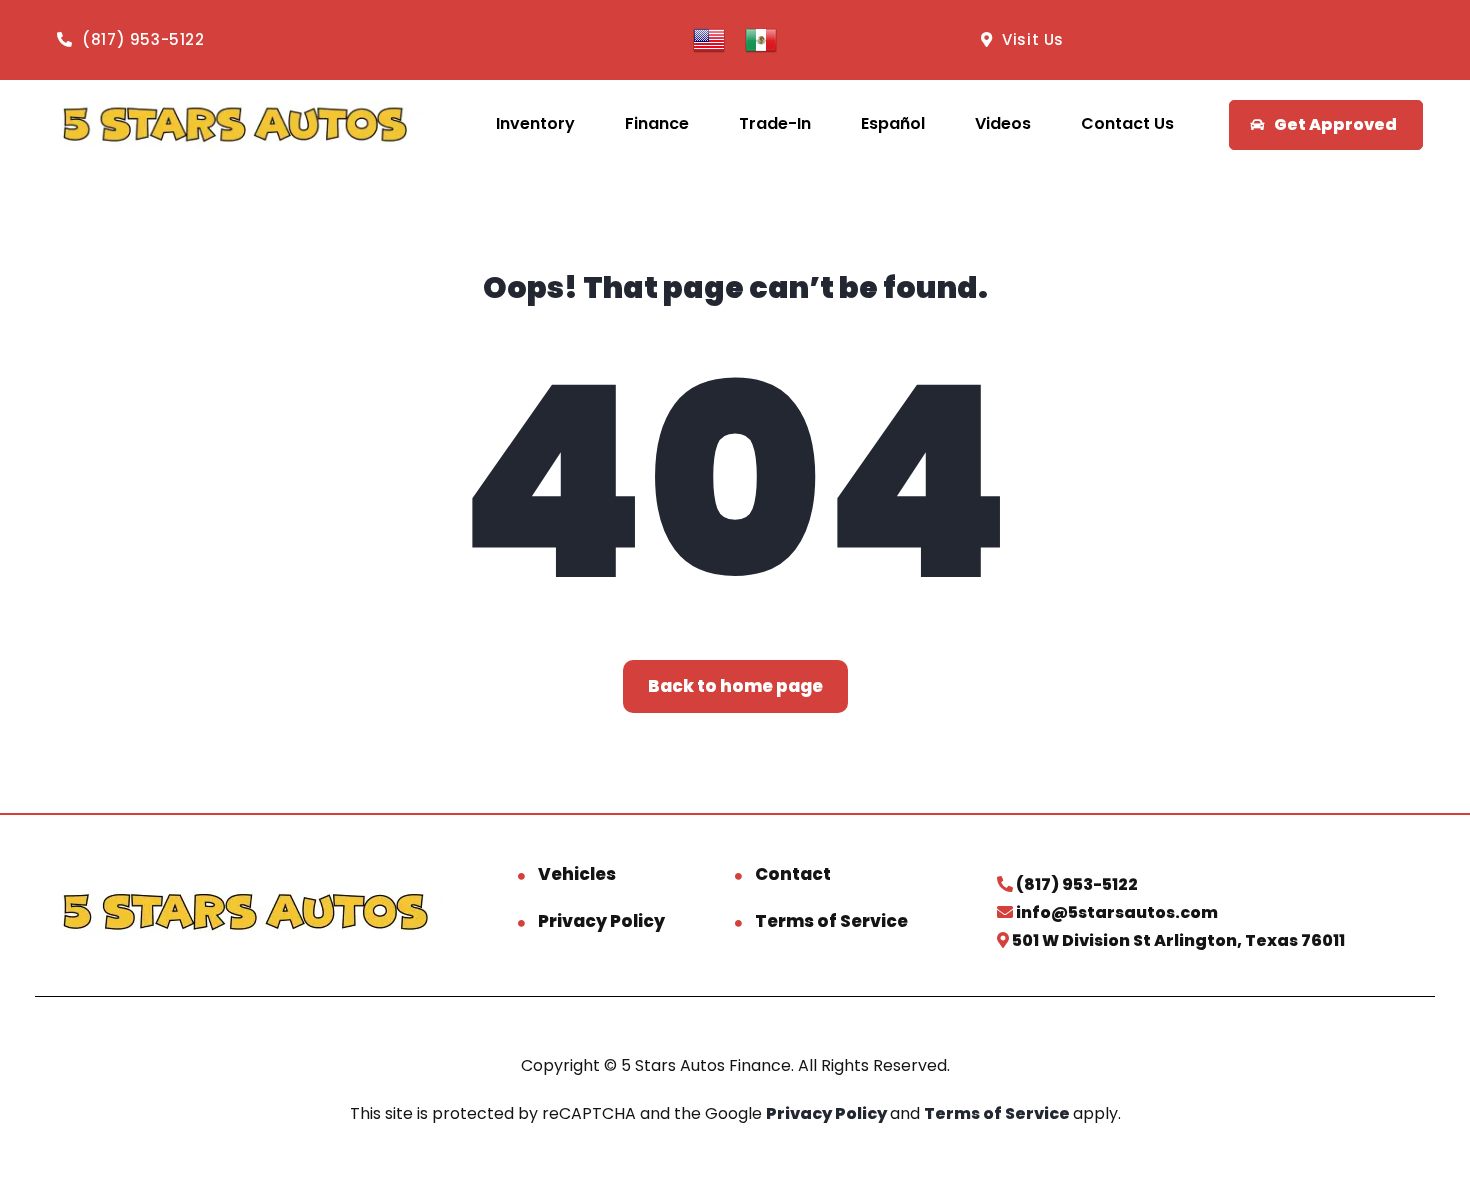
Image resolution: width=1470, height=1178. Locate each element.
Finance (657, 123)
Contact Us (1127, 123)
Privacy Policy (601, 921)
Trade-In (775, 123)
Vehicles (577, 874)
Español (893, 123)
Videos (1003, 123)
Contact (793, 874)
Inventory (535, 123)
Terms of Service (831, 921)
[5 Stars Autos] (234, 124)
